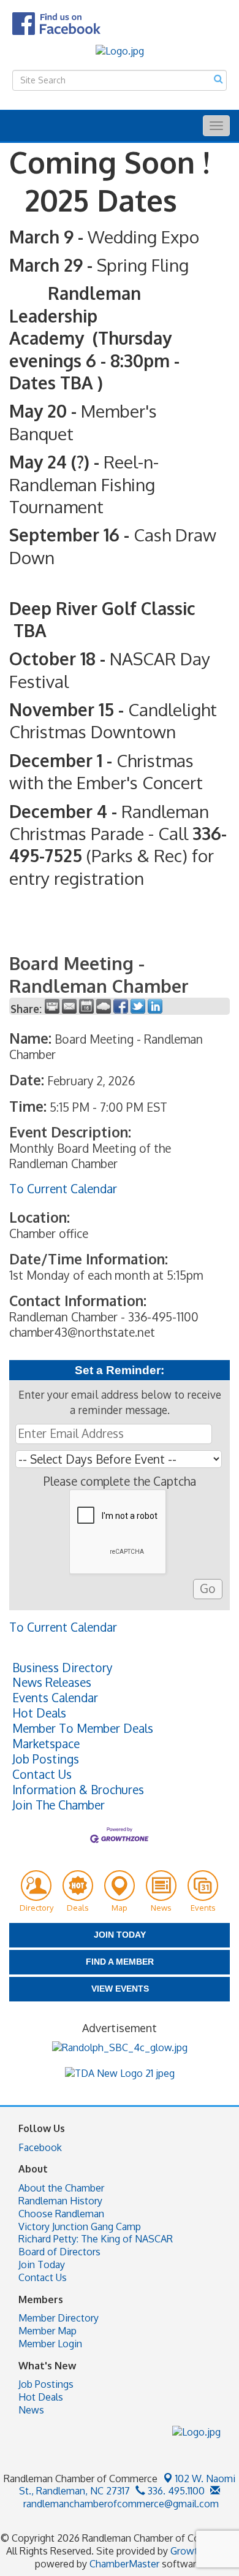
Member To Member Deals (83, 1729)
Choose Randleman (61, 2214)
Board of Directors (59, 2252)
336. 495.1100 (175, 2491)
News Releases (52, 1683)
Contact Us (42, 1775)
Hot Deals (39, 1713)
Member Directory (59, 2318)
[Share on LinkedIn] (155, 1006)
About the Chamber (61, 2188)
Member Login (50, 2344)
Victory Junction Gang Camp (80, 2226)
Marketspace (46, 1744)
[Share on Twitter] (138, 1006)
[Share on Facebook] (121, 1006)
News (31, 2410)
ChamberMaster (124, 2564)
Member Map (47, 2331)
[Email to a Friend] (69, 1006)
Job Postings (46, 1759)
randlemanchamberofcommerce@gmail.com (120, 2504)
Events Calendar (55, 1698)
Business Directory (63, 1668)
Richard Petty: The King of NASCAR (96, 2239)
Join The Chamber (59, 1805)
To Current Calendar (63, 1189)
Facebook (40, 2147)
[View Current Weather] (104, 1006)
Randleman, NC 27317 (127, 2485)
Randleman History (60, 2201)
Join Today (42, 2265)
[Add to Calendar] (86, 1006)
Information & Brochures (78, 1790)
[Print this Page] (52, 1006)
